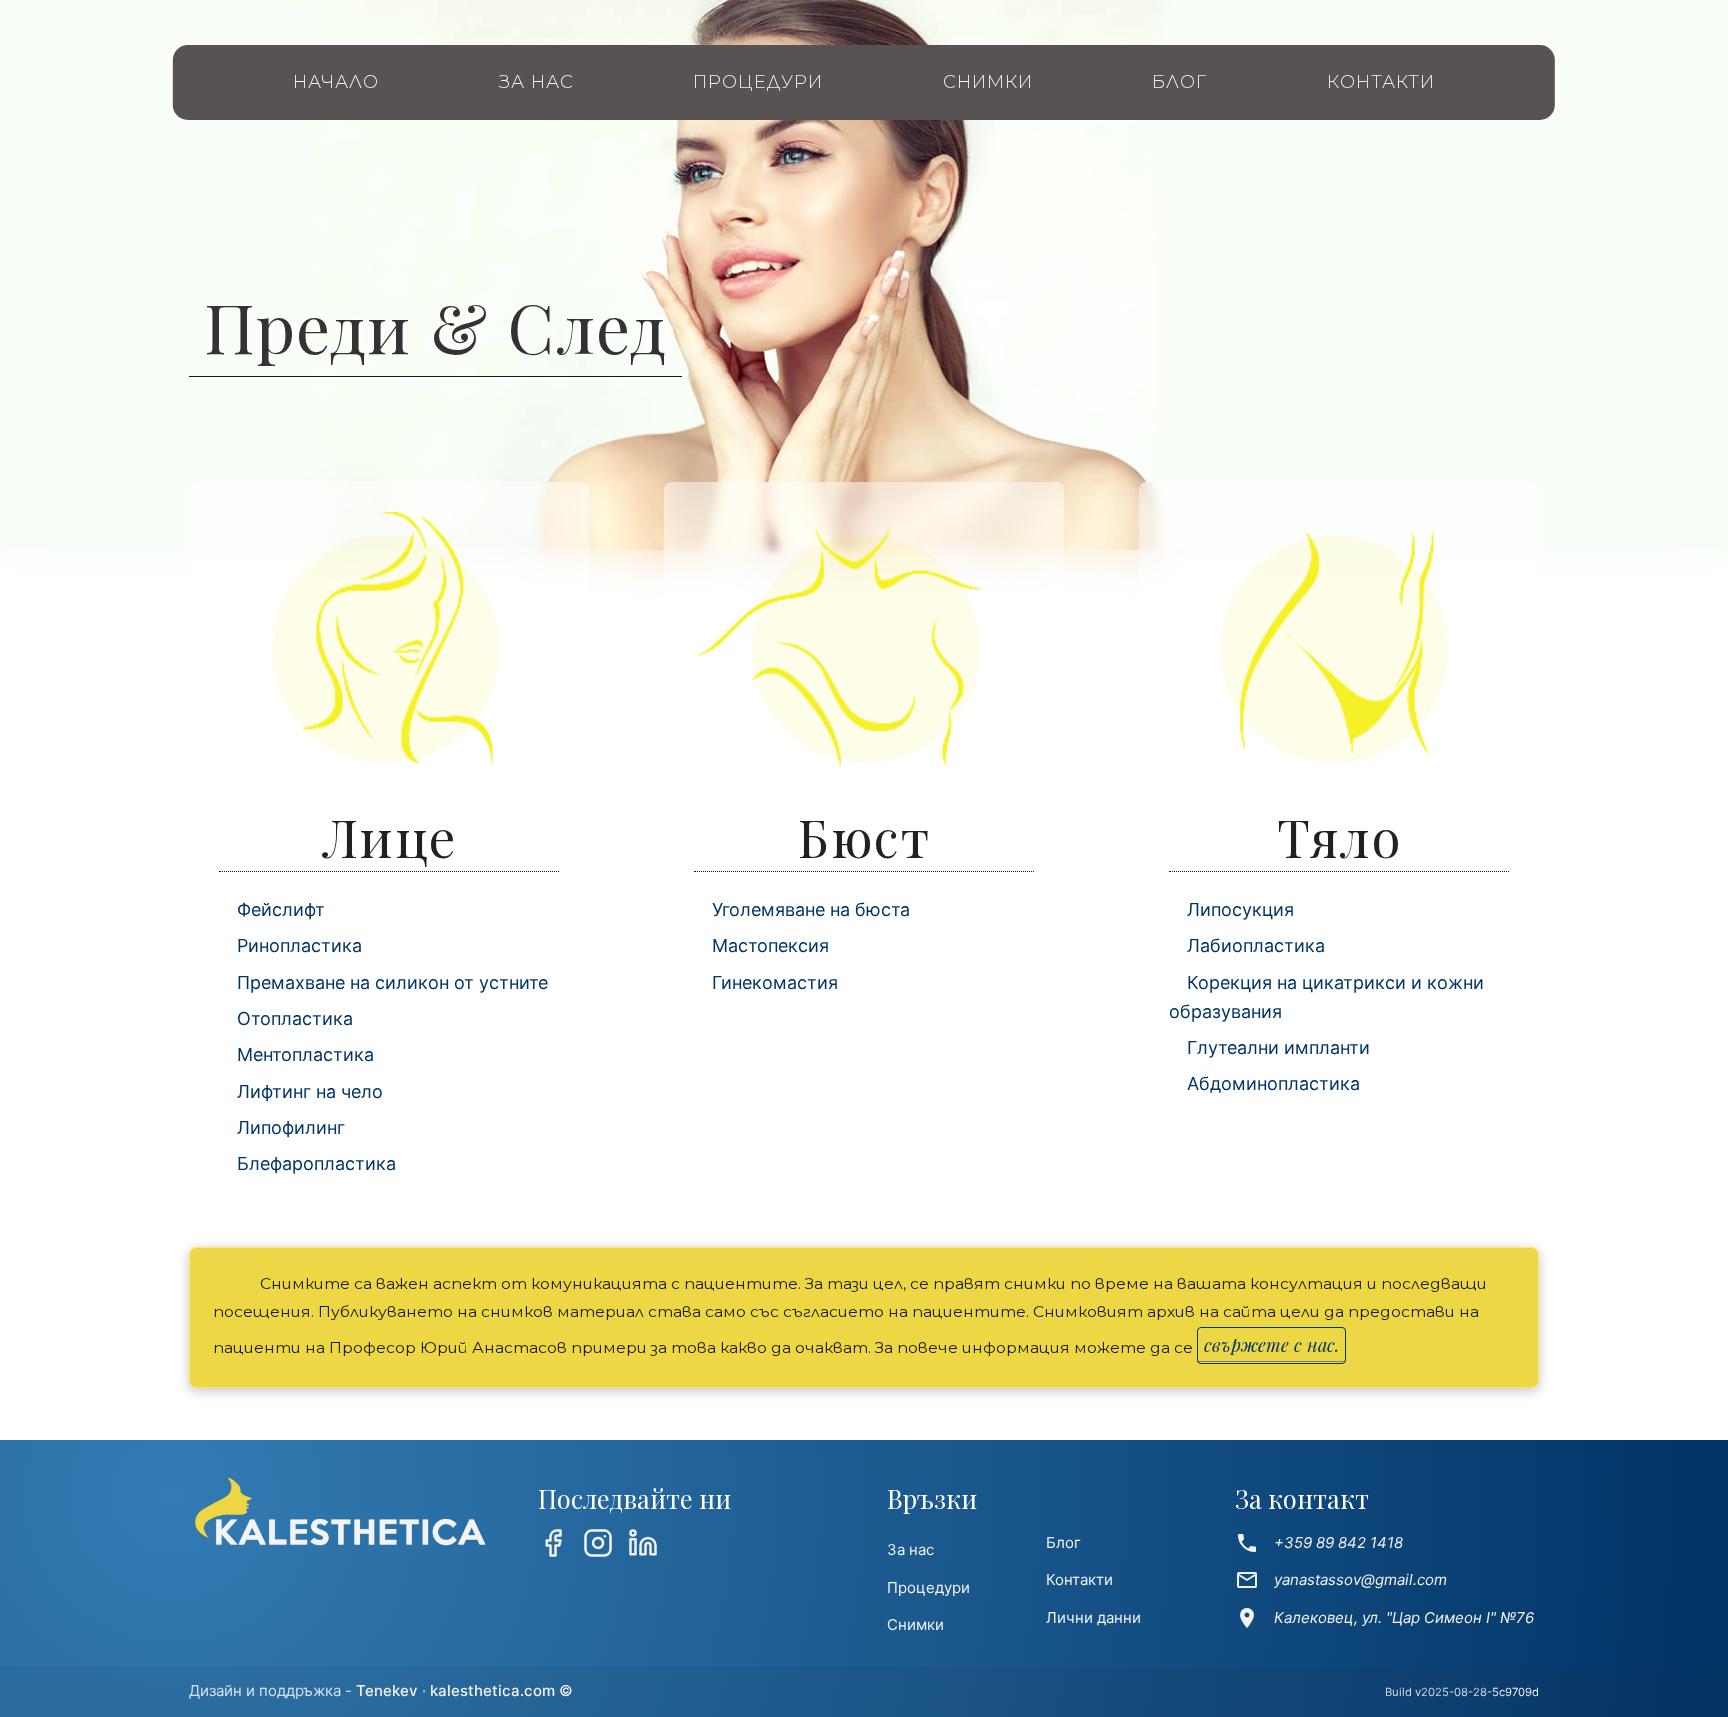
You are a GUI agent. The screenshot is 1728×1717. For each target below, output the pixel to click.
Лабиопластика (1256, 945)
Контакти (1381, 82)
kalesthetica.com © (501, 1690)
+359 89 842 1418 (1319, 1543)
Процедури (758, 82)
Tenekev (387, 1690)
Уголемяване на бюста (811, 909)
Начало (336, 82)
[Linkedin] (643, 1546)
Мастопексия (770, 945)
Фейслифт (281, 909)
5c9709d (1515, 1692)
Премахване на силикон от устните (392, 982)
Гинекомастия (775, 982)
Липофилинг (291, 1127)
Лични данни (1093, 1617)
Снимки (988, 82)
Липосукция (1240, 909)
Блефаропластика (316, 1163)
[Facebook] (553, 1546)
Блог (1179, 82)
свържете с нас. (1271, 1345)
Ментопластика (305, 1054)
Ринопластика (299, 945)
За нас (536, 82)
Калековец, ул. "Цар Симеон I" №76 (1384, 1618)
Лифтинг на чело (310, 1091)
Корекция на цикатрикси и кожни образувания (1326, 997)
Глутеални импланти (1278, 1047)
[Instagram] (598, 1546)
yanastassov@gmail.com (1341, 1580)
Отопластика (295, 1018)
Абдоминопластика (1273, 1083)
